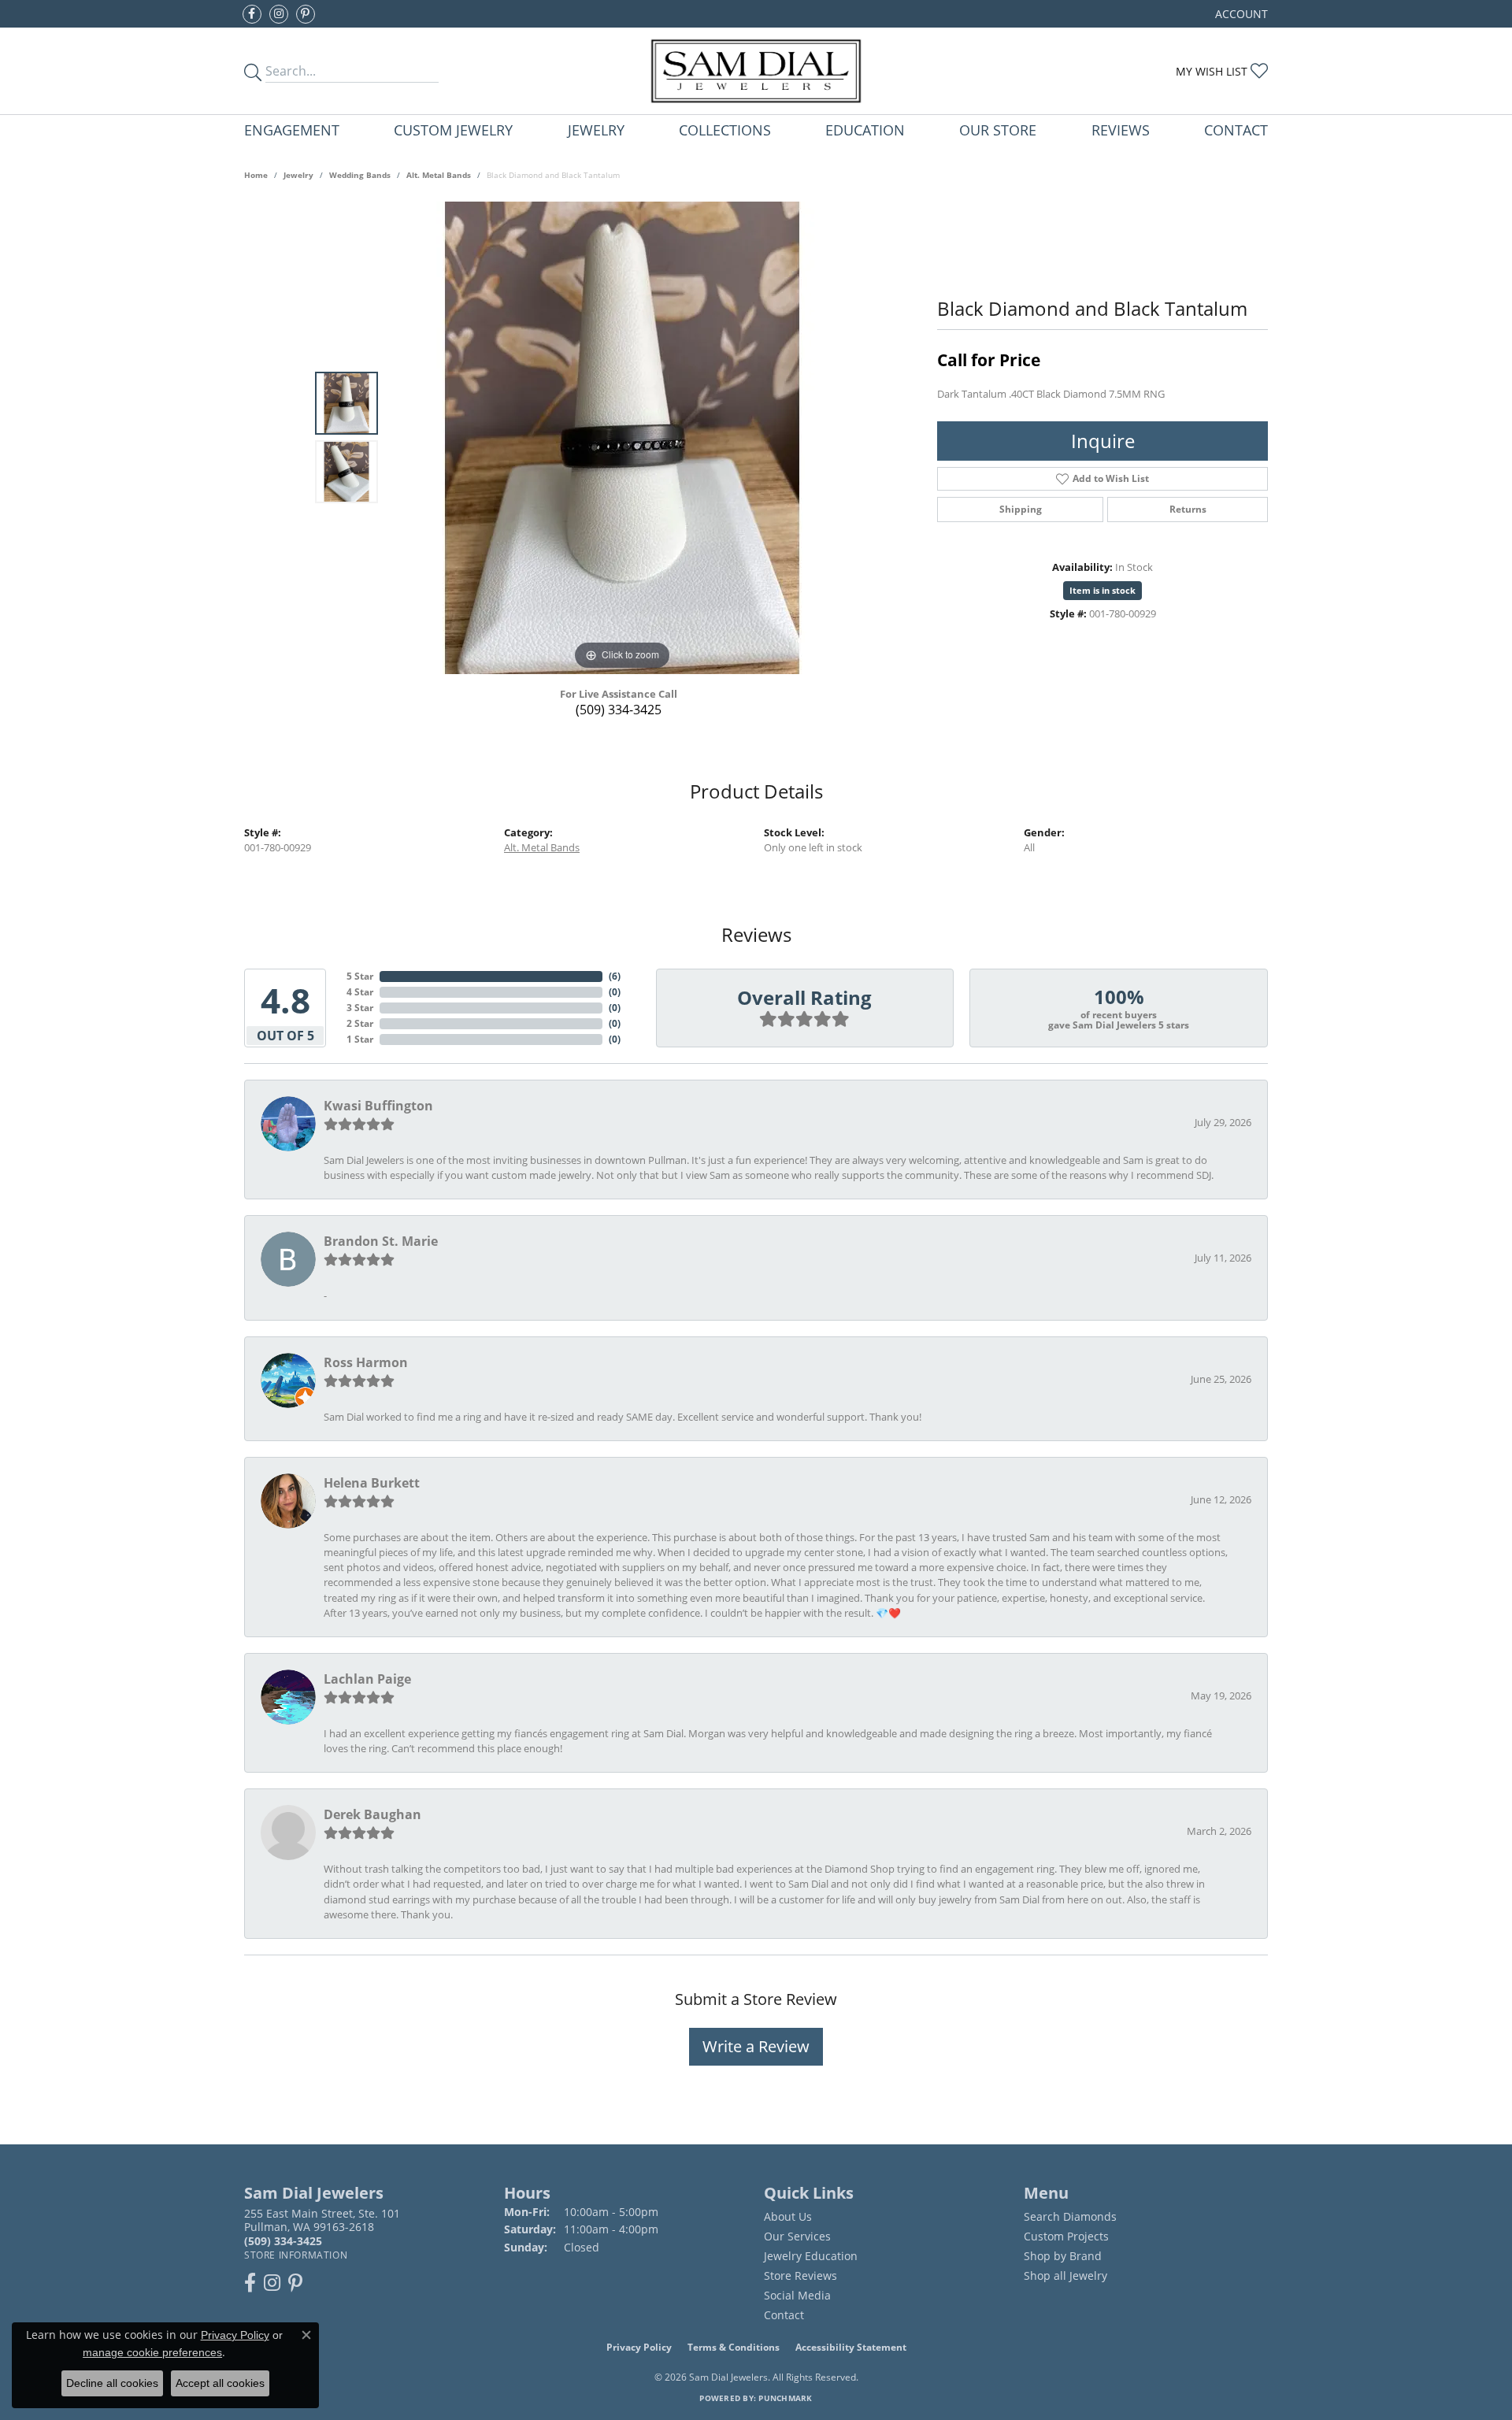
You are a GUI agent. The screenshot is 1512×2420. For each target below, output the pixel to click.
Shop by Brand (1063, 2256)
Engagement (292, 130)
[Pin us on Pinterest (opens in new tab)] (306, 14)
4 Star (360, 992)
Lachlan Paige (367, 1679)
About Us (788, 2216)
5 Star (360, 976)
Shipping (1021, 509)
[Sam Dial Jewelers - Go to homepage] (756, 71)
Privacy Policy (639, 2347)
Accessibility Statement (851, 2347)
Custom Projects (1066, 2236)
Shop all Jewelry (1065, 2275)
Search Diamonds (1070, 2216)
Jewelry (596, 130)
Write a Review (756, 2046)
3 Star (360, 1008)
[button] (1240, 14)
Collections (725, 130)
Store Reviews (800, 2275)
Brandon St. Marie (381, 1241)
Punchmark (785, 2398)
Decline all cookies (112, 2383)
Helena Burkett (372, 1483)
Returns (1188, 509)
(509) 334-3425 (619, 710)
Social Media (797, 2295)
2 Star (360, 1023)
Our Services (797, 2236)
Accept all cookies (220, 2383)
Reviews (1121, 130)
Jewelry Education (811, 2256)
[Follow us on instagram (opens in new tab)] (279, 14)
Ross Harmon (366, 1362)
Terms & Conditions (734, 2347)
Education (865, 130)
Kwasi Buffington (378, 1106)
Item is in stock (1102, 590)
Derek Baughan (372, 1814)
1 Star (360, 1039)
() (615, 976)
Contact (1236, 130)
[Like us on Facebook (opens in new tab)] (252, 14)
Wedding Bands (360, 175)
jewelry (298, 175)
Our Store (998, 130)
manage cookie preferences (152, 2352)
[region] (622, 438)
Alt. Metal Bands (439, 175)
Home (256, 175)
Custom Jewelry (453, 130)
